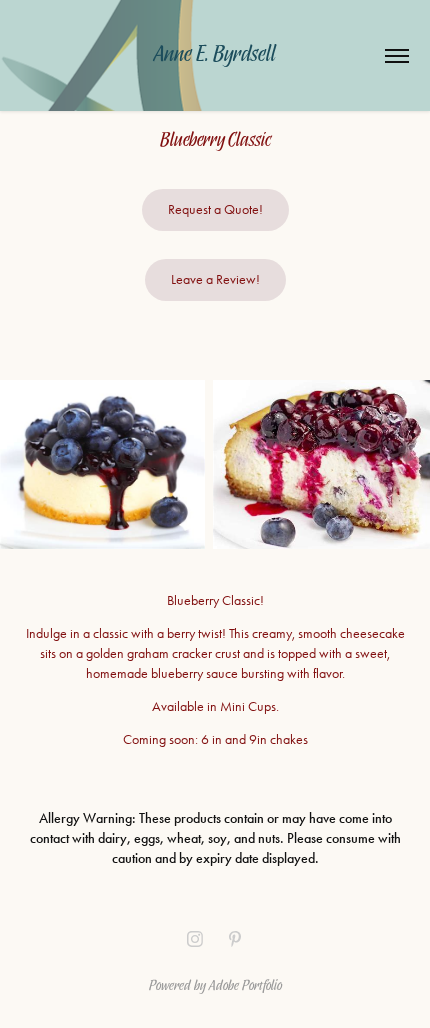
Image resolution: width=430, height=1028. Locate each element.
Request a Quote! (215, 209)
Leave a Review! (215, 279)
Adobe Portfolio (245, 984)
